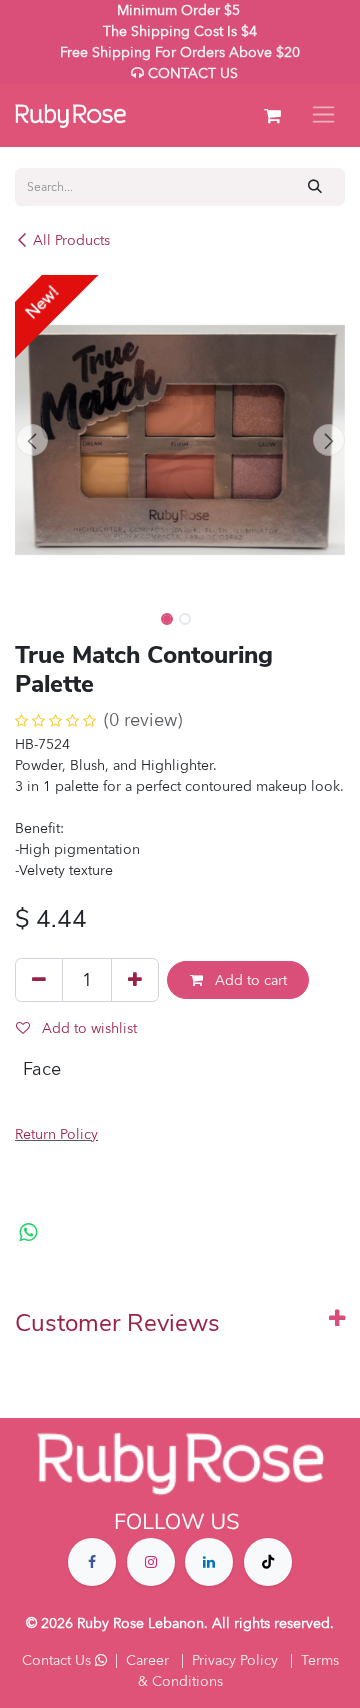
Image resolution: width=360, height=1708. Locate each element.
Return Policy (56, 1134)
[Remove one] (39, 980)
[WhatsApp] (28, 1233)
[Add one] (135, 980)
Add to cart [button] (249, 980)
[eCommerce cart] (272, 116)
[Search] (315, 186)
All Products (71, 240)
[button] (31, 440)
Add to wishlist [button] (87, 1028)
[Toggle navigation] (323, 115)
